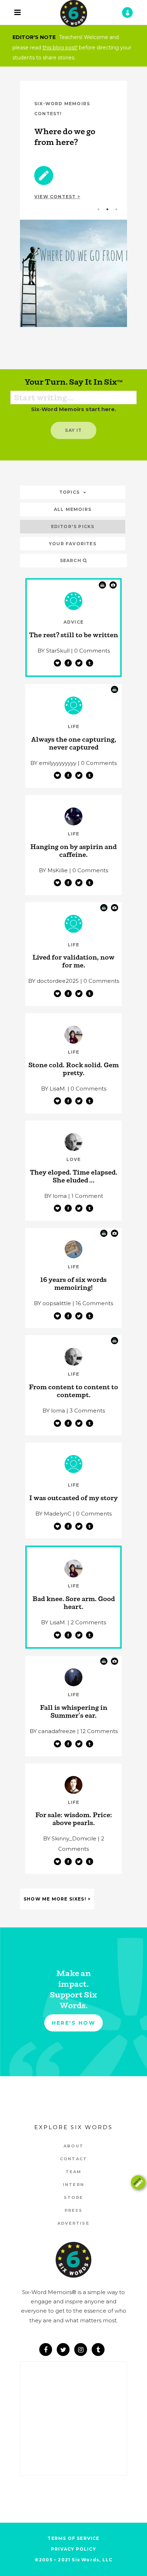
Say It (73, 430)
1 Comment (87, 1196)
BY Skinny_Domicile (70, 1838)
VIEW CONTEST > (57, 197)
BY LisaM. (54, 1089)
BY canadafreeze (53, 1731)
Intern (73, 2185)
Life (74, 726)
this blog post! (60, 48)
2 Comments (88, 1622)
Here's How (73, 2023)
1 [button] (98, 213)
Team (74, 2172)
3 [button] (116, 213)
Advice (73, 622)
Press (74, 2210)
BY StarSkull (54, 651)
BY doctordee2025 (54, 981)
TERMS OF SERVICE (73, 2538)
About (73, 2146)
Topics (69, 492)
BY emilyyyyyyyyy (53, 763)
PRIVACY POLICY (73, 2549)
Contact (73, 2159)
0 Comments (92, 651)
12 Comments (99, 1731)
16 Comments (94, 1303)
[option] (73, 204)
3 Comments (87, 1411)
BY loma (55, 1196)
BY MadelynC (53, 1514)
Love (74, 1159)
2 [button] (107, 213)
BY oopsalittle (52, 1303)
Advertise (73, 2223)
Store (73, 2197)
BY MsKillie (53, 870)
